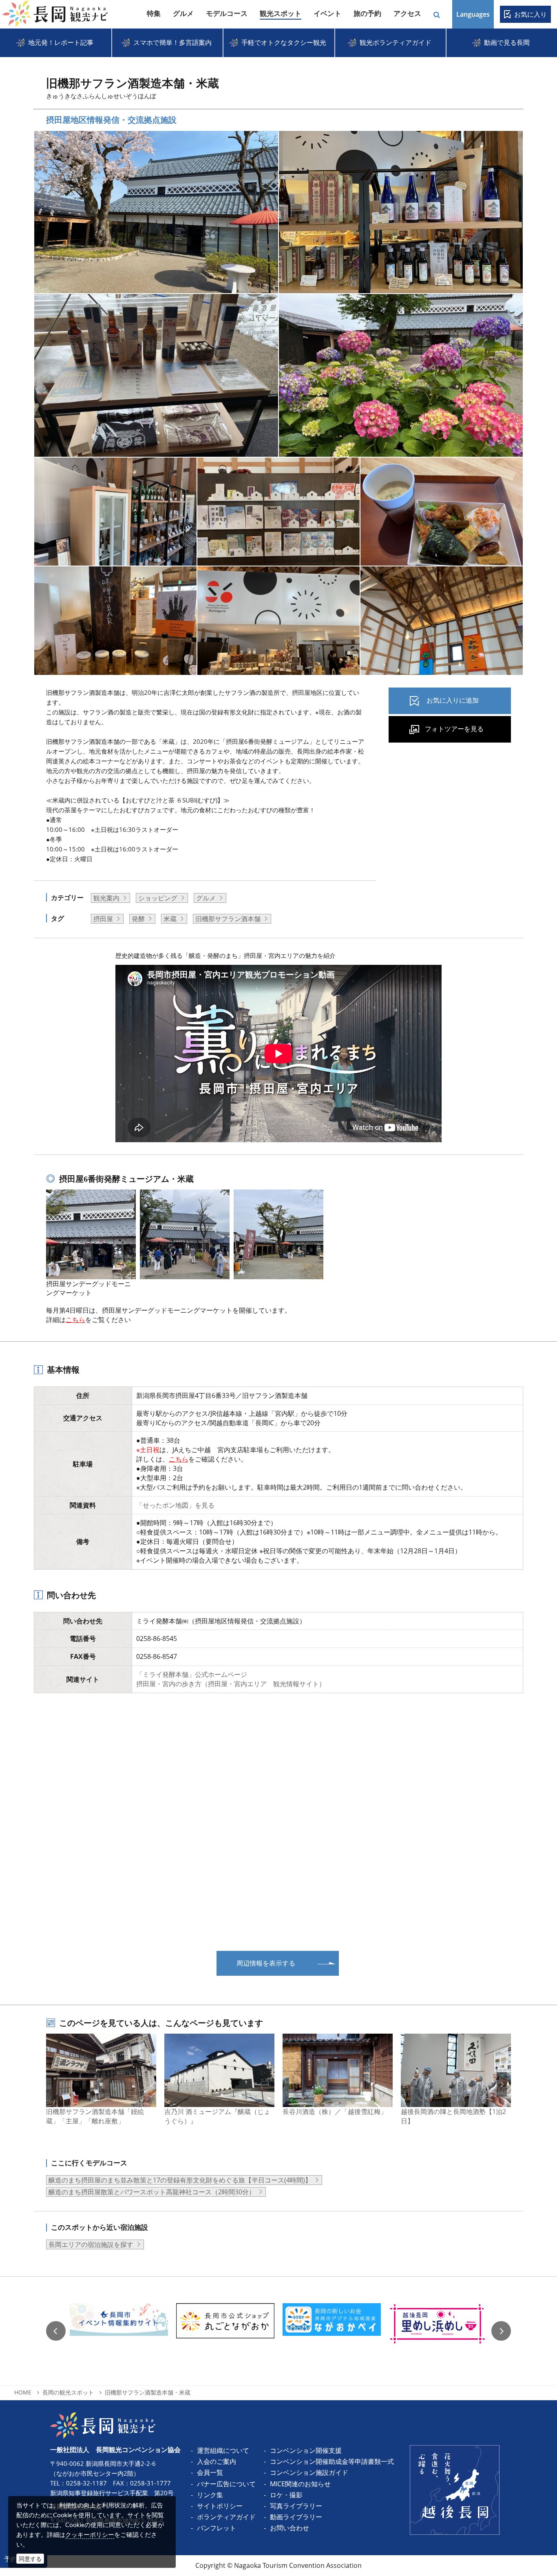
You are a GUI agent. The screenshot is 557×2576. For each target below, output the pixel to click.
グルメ (206, 898)
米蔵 (170, 919)
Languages (473, 14)
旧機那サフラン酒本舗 (228, 919)
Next (501, 2331)
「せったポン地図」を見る (175, 1505)
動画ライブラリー (296, 2517)
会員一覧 (210, 2472)
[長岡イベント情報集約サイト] (119, 2331)
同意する (30, 2559)
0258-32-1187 (86, 2483)
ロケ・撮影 (286, 2495)
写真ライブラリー (296, 2506)
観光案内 (106, 898)
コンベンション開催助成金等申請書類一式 (332, 2461)
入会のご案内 (217, 2461)
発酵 (138, 919)
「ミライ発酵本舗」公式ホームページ (192, 1674)
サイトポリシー (220, 2506)
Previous (56, 2331)
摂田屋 (103, 919)
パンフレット (217, 2528)
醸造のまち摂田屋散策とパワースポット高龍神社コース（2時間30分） (152, 2192)
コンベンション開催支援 (306, 2450)
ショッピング (158, 898)
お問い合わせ (290, 2528)
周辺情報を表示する (266, 1963)
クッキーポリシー (90, 2534)
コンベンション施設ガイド (309, 2472)
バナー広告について (226, 2484)
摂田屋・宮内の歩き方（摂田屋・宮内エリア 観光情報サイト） (231, 1684)
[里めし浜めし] (438, 2331)
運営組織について (223, 2450)
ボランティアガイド (226, 2517)
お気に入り (530, 14)
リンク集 (210, 2495)
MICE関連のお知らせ (300, 2484)
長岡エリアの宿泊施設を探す (91, 2244)
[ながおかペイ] (332, 2331)
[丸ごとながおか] (225, 2331)
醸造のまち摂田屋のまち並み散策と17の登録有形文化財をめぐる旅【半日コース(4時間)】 (180, 2180)
